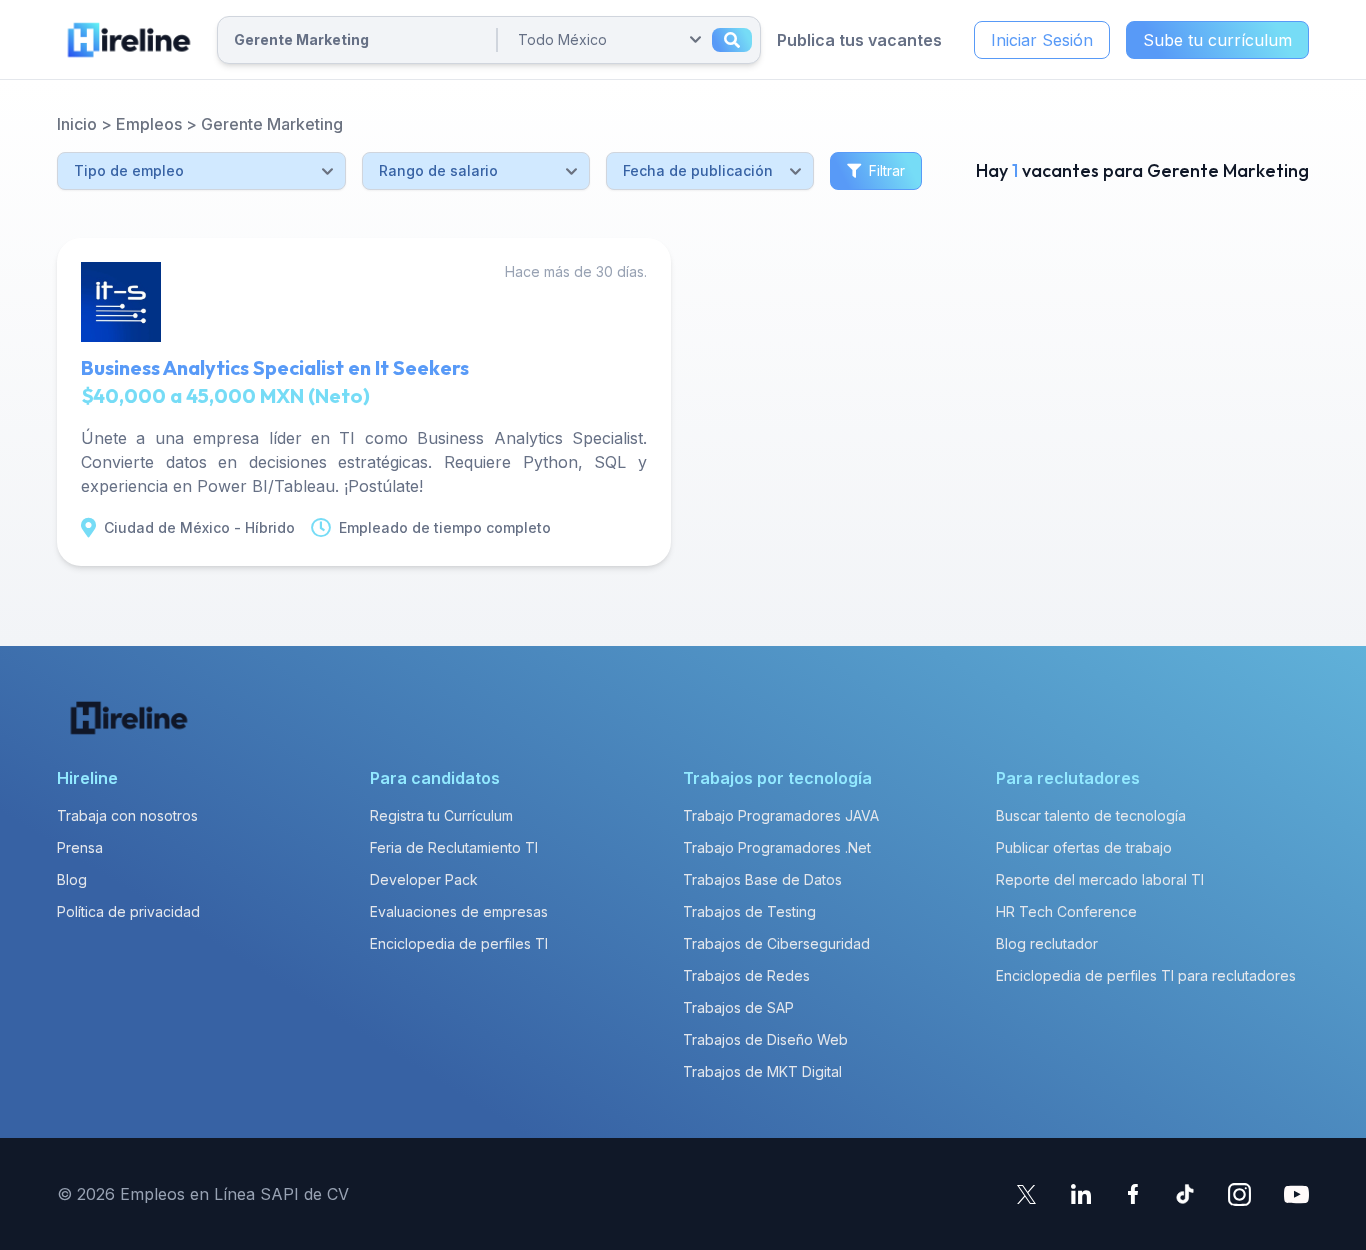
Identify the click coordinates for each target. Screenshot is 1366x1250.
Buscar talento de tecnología (1091, 815)
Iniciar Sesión (1042, 40)
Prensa (80, 847)
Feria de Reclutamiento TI (454, 847)
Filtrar (887, 170)
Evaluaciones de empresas (459, 911)
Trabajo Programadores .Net (777, 847)
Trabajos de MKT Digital (762, 1071)
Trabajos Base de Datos (762, 879)
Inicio (77, 124)
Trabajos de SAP (738, 1007)
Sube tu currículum (1217, 40)
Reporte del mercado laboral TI (1100, 879)
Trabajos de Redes (746, 975)
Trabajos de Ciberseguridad (776, 943)
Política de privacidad (128, 911)
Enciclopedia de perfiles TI (459, 943)
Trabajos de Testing (749, 911)
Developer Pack (424, 879)
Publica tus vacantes (859, 40)
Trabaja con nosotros (127, 815)
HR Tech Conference (1066, 911)
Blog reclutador (1047, 943)
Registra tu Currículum (441, 815)
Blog (72, 879)
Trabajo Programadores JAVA (781, 815)
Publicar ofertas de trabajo (1084, 847)
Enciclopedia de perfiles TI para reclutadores (1146, 975)
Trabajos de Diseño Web (765, 1039)
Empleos (149, 124)
